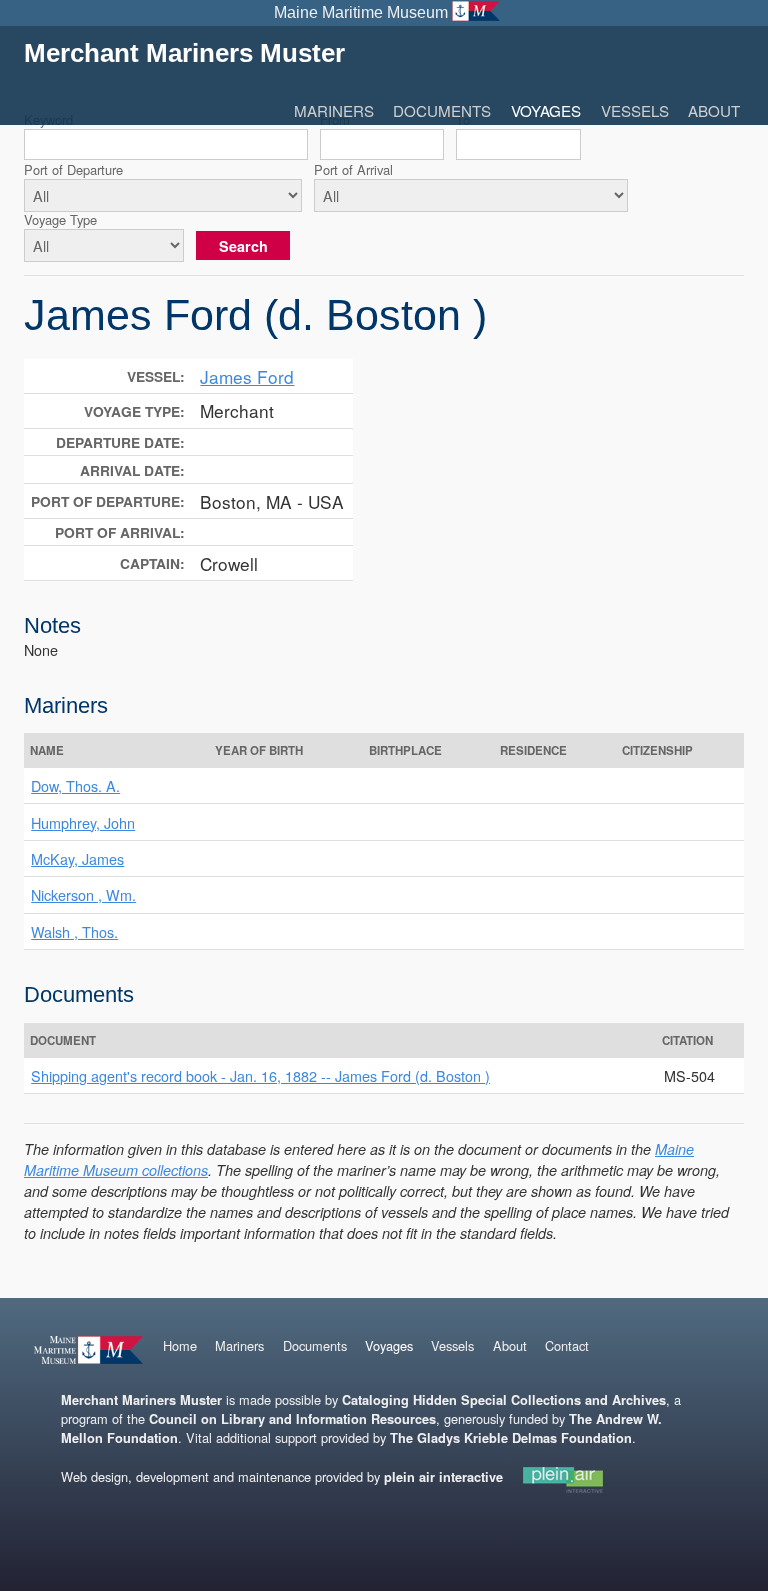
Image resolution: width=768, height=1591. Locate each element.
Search (243, 246)
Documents (442, 110)
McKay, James (77, 858)
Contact (567, 1345)
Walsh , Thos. (74, 931)
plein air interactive (443, 1477)
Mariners (334, 110)
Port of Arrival (353, 169)
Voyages (546, 110)
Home (180, 1345)
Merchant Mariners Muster (184, 53)
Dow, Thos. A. (75, 785)
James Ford (247, 376)
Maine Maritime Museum (361, 12)
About (714, 110)
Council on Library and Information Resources (292, 1419)
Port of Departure (73, 169)
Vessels (635, 110)
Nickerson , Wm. (83, 894)
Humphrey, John (83, 822)
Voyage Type (60, 219)
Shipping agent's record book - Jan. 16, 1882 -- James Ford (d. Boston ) (260, 1075)
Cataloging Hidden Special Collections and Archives (504, 1400)
